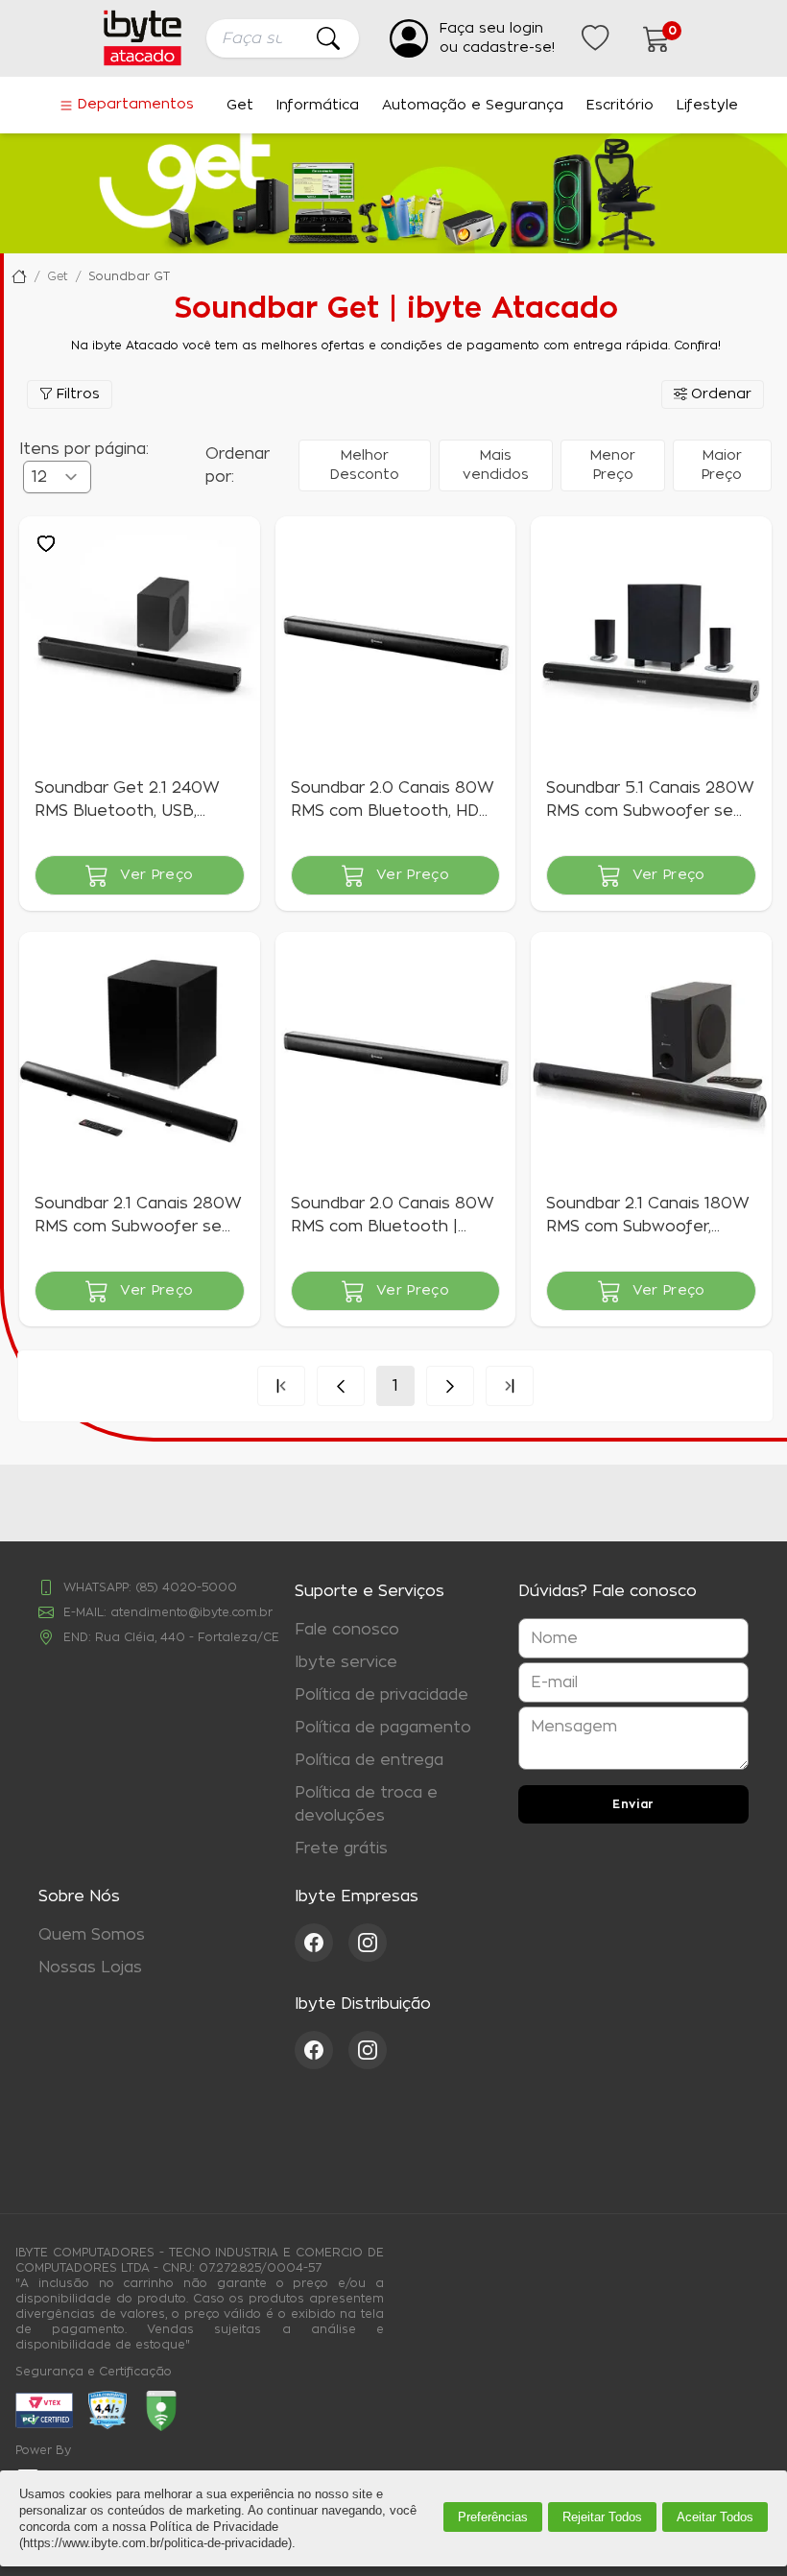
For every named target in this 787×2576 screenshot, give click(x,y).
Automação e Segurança (473, 106)
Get (240, 106)
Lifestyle (707, 106)
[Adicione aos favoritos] (46, 543)
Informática (318, 106)
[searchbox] (283, 38)
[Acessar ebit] (44, 2410)
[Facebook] (322, 1943)
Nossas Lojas (90, 1968)
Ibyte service (346, 1662)
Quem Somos (92, 1935)
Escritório (620, 106)
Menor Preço (613, 465)
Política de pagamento (383, 1728)
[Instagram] (368, 1943)
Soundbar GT (129, 276)
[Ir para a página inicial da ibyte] (143, 38)
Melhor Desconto (365, 465)
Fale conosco (347, 1630)
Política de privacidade (382, 1695)
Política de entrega (369, 1760)
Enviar (633, 1804)
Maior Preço (722, 465)
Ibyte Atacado (19, 276)
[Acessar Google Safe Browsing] (161, 2411)
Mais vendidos (496, 465)
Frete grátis (341, 1849)
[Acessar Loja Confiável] (107, 2410)
